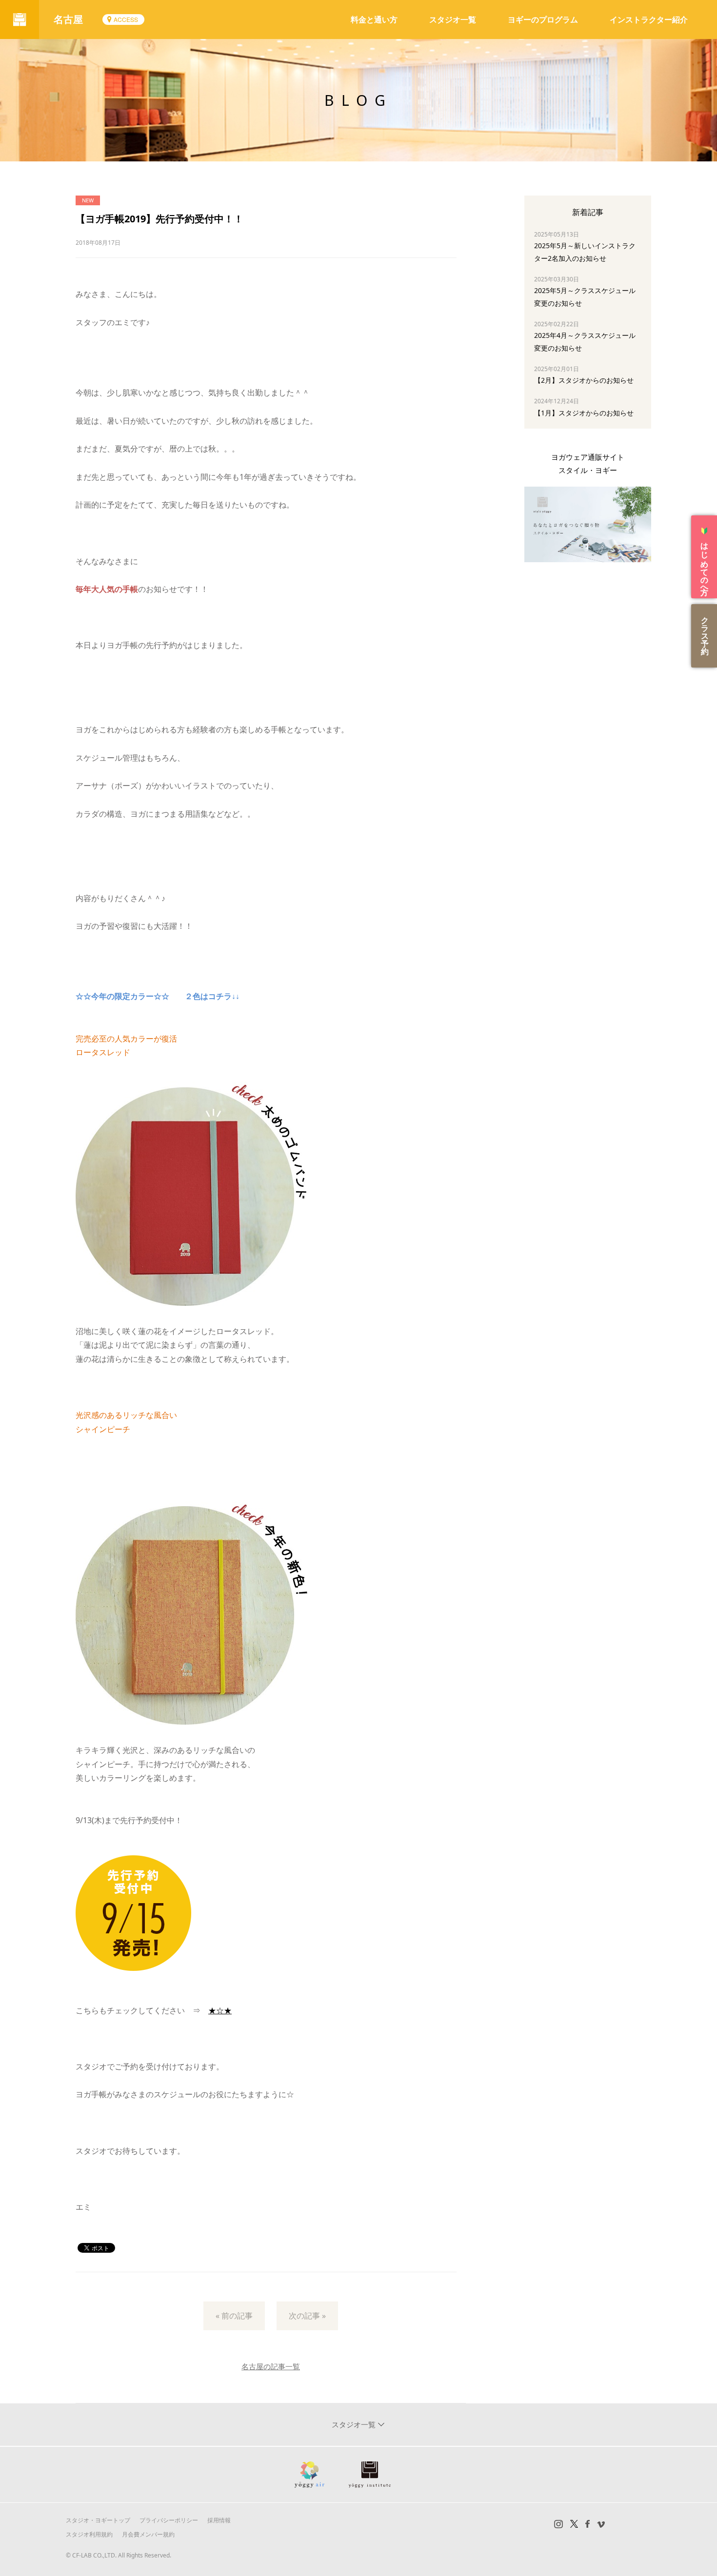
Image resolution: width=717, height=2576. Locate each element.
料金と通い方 (374, 20)
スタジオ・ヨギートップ (98, 2520)
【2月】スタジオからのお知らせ (584, 380)
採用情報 (219, 2520)
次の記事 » (307, 2316)
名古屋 (68, 19)
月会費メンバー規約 (148, 2534)
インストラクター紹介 (649, 20)
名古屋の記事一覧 (271, 2366)
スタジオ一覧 (453, 20)
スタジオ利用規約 (89, 2534)
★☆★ (220, 2010)
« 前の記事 (234, 2316)
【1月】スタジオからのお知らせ (584, 413)
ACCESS (126, 19)
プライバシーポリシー (169, 2520)
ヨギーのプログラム (543, 20)
